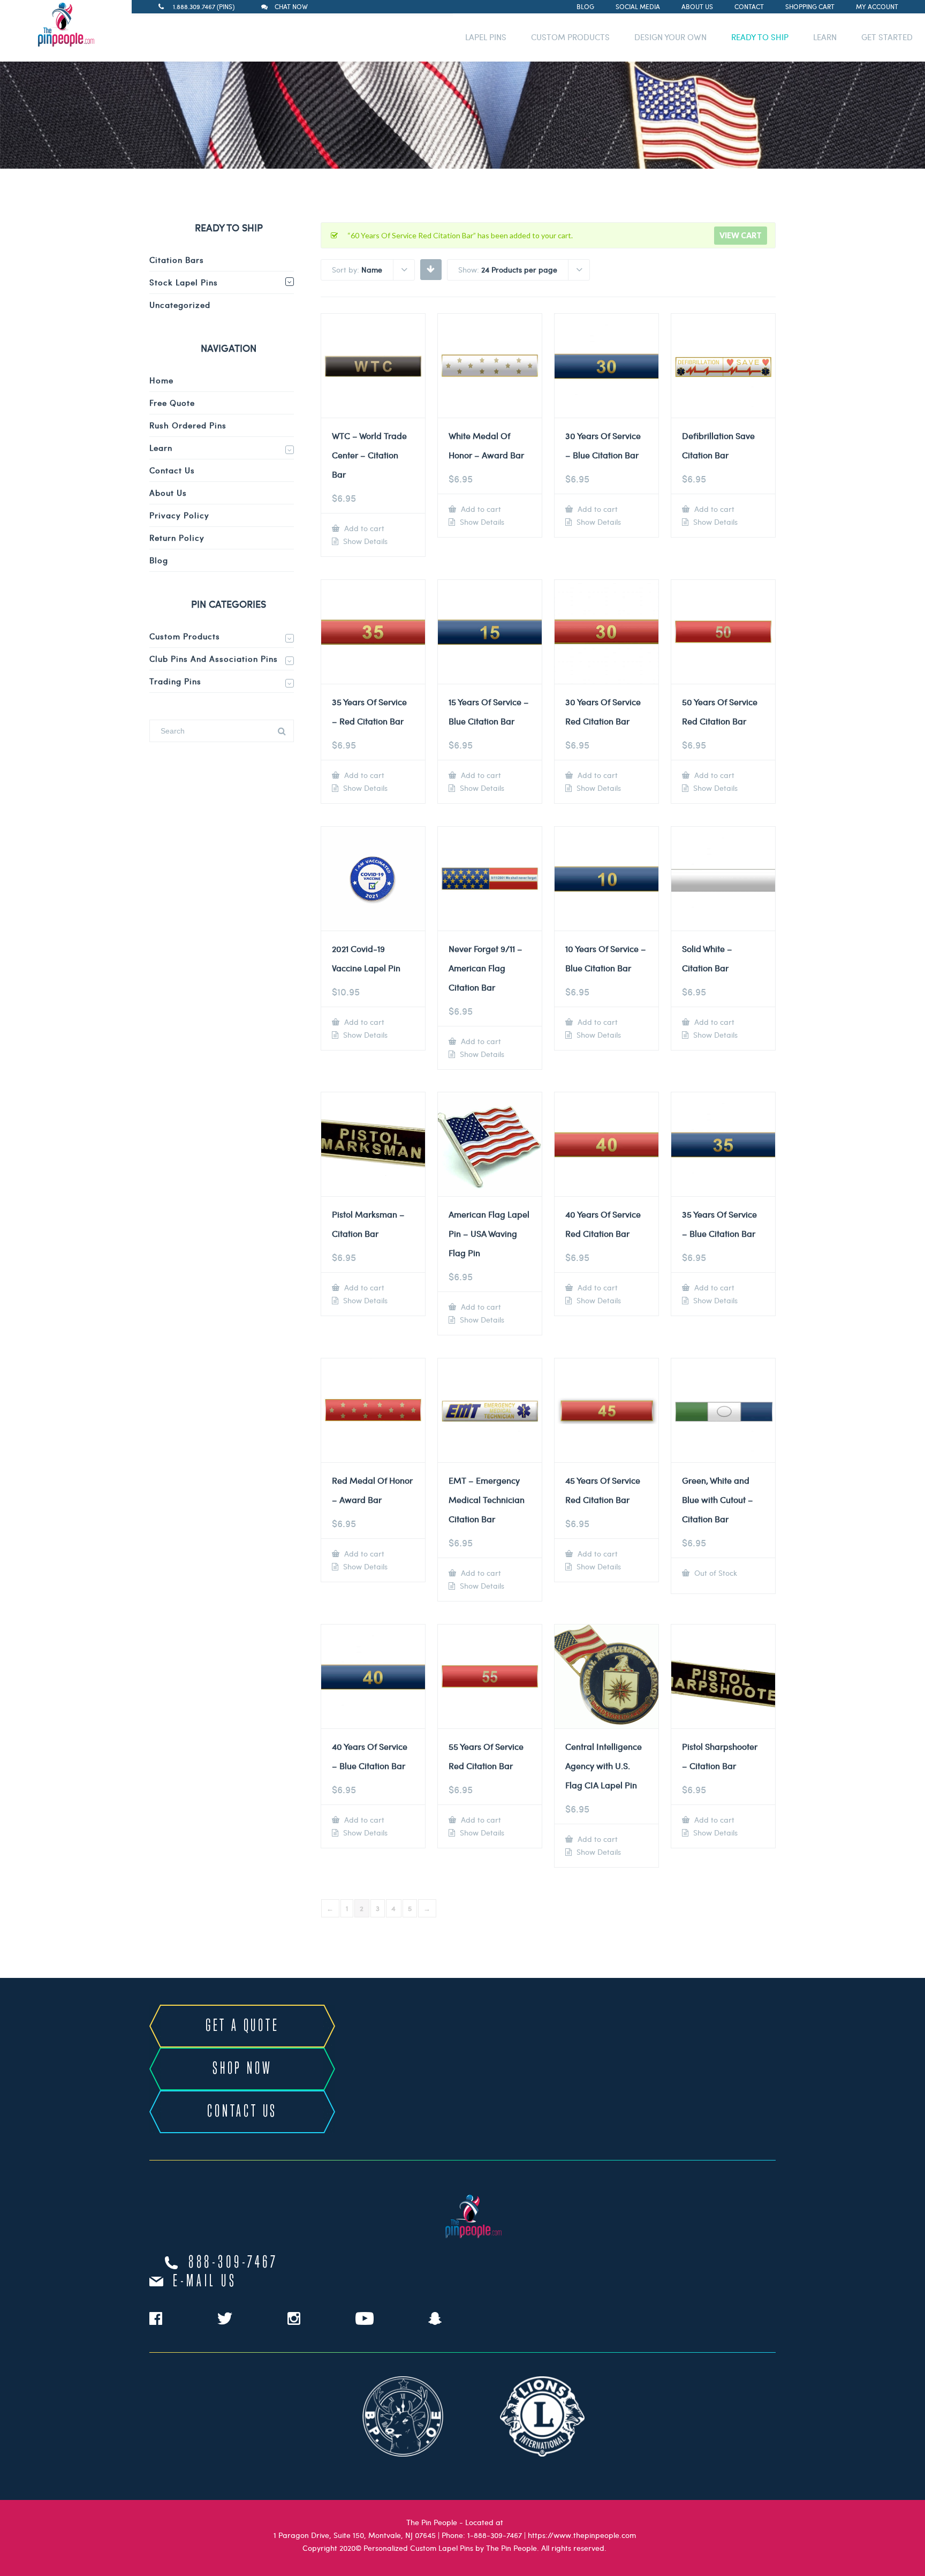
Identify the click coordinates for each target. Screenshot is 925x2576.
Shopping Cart (810, 6)
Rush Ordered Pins (188, 425)
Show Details (364, 541)
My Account (877, 6)
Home (161, 380)
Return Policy (177, 538)
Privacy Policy (179, 515)
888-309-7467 (233, 2263)
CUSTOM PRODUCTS (570, 37)
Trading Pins (175, 681)
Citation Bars (177, 260)
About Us (697, 6)
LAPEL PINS (486, 37)
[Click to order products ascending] (431, 269)
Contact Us (172, 470)
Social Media (638, 6)
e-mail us (205, 2282)
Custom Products (185, 636)
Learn (161, 448)
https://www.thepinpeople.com (582, 2535)
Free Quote (172, 403)
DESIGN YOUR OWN (670, 37)
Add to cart (363, 528)
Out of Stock (715, 1573)
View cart (741, 235)
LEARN (825, 37)
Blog (585, 6)
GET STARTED (887, 37)
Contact (749, 6)
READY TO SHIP (760, 37)
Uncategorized (180, 305)
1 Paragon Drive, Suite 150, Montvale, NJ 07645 (355, 2535)
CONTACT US (242, 2112)
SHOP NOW (242, 2069)
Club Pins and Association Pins (214, 659)
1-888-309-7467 (495, 2535)
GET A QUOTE (242, 2026)
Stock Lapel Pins (184, 282)
